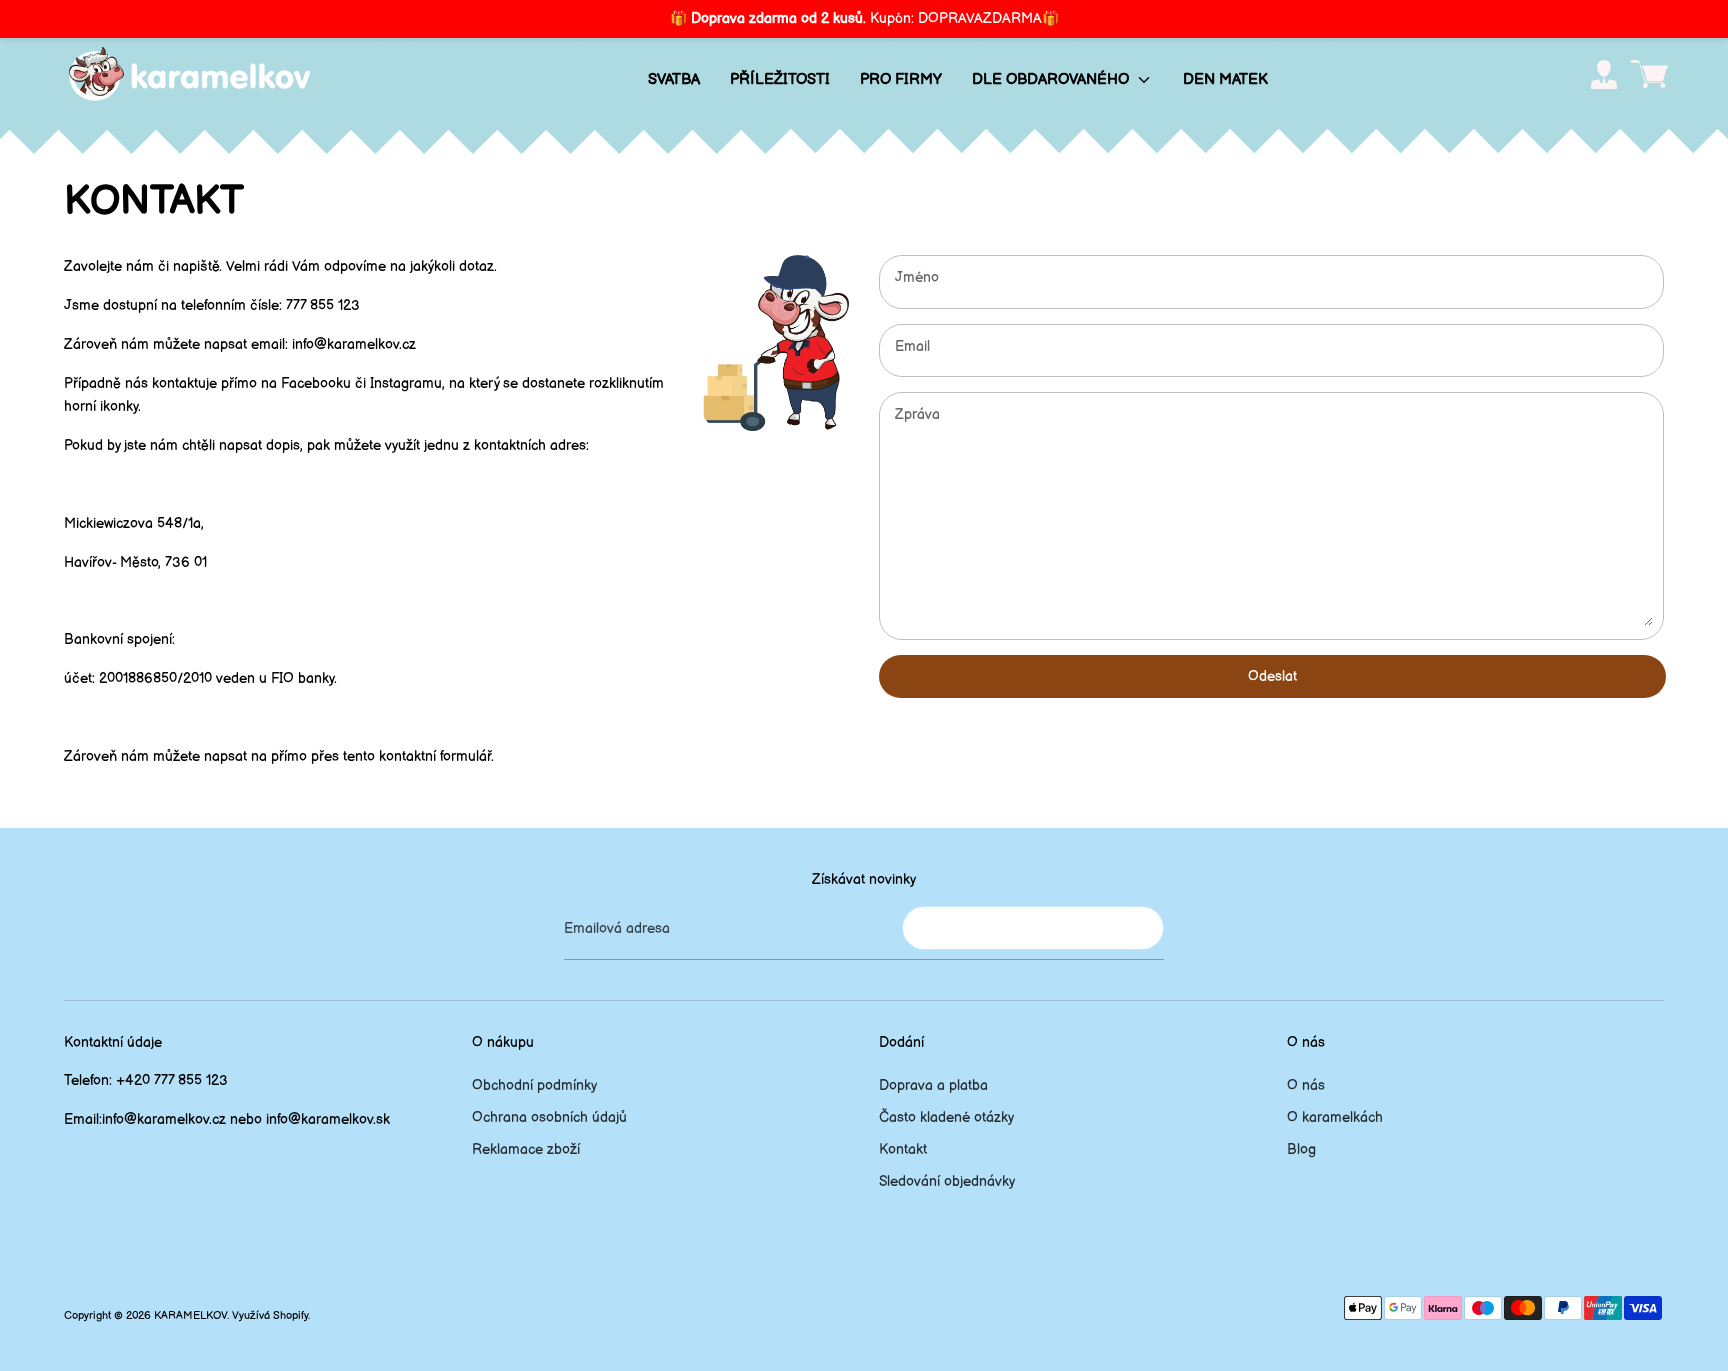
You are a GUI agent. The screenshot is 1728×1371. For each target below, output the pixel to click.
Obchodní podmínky (534, 1085)
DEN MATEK (1225, 79)
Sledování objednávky (947, 1181)
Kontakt (903, 1149)
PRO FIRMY (901, 79)
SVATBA (674, 79)
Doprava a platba (933, 1085)
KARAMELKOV (190, 1316)
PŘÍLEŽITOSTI (780, 79)
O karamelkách (1335, 1117)
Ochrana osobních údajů (549, 1117)
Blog (1301, 1149)
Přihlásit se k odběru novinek (1033, 927)
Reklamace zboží (526, 1149)
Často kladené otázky (946, 1117)
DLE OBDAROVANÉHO (1052, 79)
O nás (1306, 1085)
